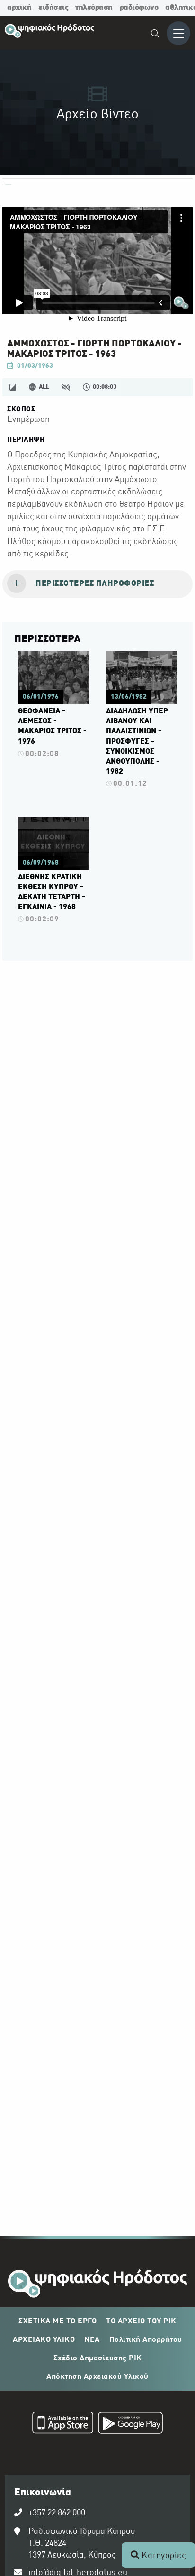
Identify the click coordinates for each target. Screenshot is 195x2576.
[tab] (97, 584)
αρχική (19, 8)
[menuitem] (155, 35)
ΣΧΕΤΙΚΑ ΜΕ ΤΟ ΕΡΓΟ (58, 2321)
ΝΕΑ (92, 2340)
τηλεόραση (94, 8)
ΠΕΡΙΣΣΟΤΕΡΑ (47, 639)
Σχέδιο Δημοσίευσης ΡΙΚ (98, 2358)
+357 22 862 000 (57, 2513)
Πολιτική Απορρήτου (146, 2340)
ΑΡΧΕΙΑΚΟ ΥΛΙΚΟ (44, 2340)
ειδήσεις (53, 8)
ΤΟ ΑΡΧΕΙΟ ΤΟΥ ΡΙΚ (141, 2321)
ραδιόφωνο (139, 8)
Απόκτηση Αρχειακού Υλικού (97, 2377)
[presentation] (97, 584)
